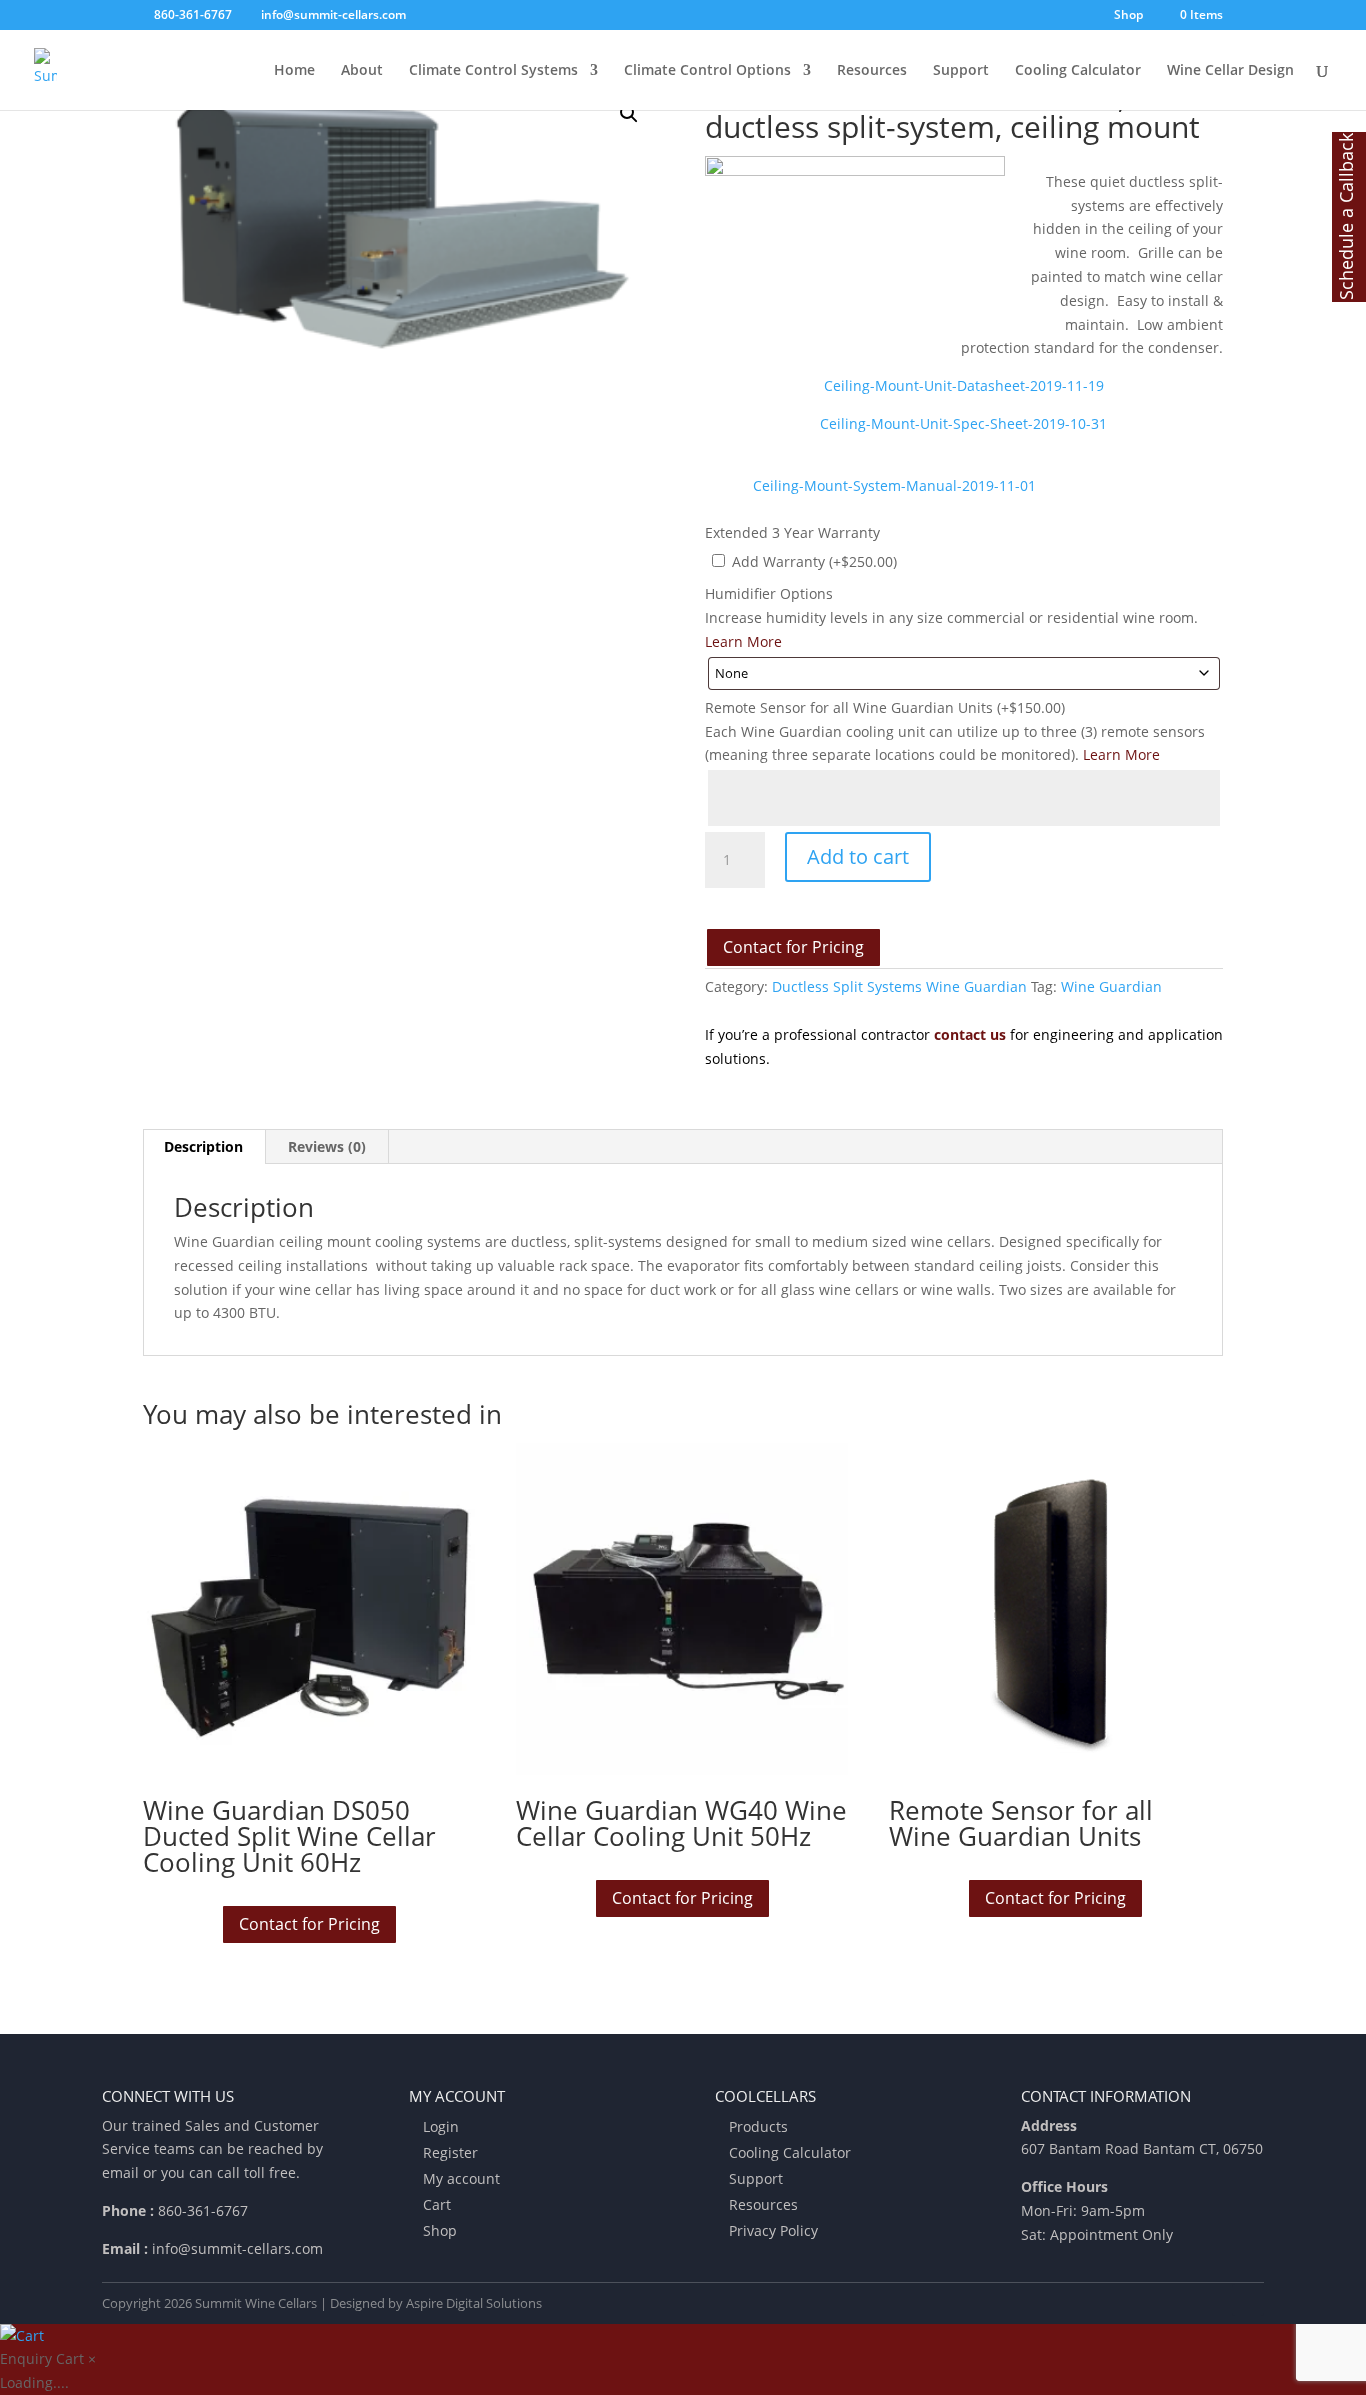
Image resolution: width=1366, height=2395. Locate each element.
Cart (437, 2204)
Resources (872, 71)
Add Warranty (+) (812, 561)
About (362, 71)
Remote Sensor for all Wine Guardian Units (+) (885, 707)
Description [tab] (203, 1146)
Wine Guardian (1111, 986)
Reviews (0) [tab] (327, 1146)
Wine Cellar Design (1230, 71)
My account (461, 2178)
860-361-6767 (203, 2210)
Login (441, 2126)
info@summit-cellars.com (237, 2248)
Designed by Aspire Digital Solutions (436, 2303)
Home (294, 71)
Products (758, 2126)
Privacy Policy (773, 2230)
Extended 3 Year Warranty (792, 532)
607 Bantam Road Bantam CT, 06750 (1142, 2148)
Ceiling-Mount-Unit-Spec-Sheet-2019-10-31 (963, 423)
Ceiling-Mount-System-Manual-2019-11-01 (894, 485)
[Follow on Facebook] (1248, 2300)
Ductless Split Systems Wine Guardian (899, 986)
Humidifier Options (769, 593)
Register (450, 2152)
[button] (629, 114)
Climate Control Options (707, 71)
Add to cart (858, 856)
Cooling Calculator (1078, 71)
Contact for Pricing (793, 947)
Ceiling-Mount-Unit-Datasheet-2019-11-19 (964, 385)
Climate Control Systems (493, 71)
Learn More (743, 641)
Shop (1128, 16)
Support (961, 71)
